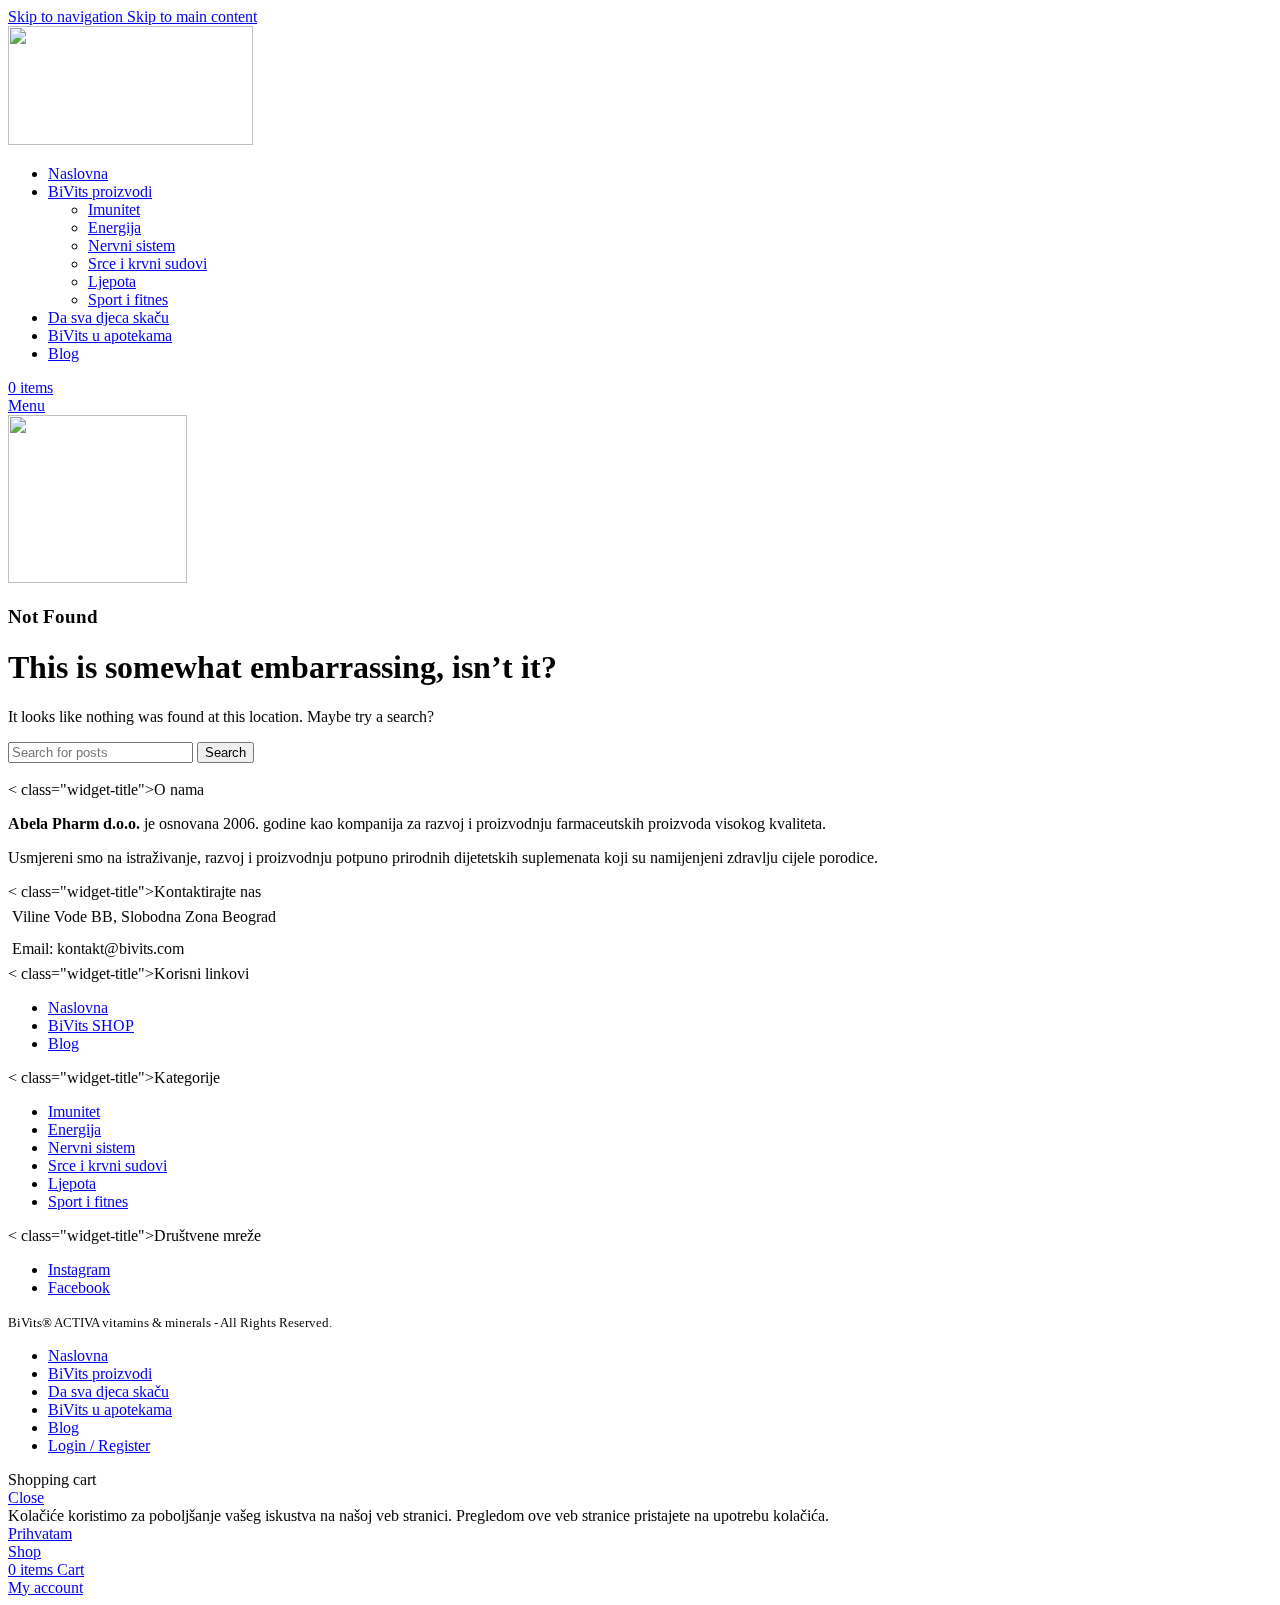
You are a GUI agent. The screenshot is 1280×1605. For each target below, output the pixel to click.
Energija (114, 227)
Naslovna (78, 1007)
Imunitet (114, 209)
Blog (63, 1043)
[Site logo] (130, 139)
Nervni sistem (131, 245)
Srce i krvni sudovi (147, 263)
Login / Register (99, 1445)
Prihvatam (40, 1533)
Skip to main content (192, 16)
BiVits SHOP (91, 1025)
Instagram (79, 1269)
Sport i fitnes (128, 299)
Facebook (79, 1287)
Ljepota (112, 281)
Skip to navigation (67, 16)
